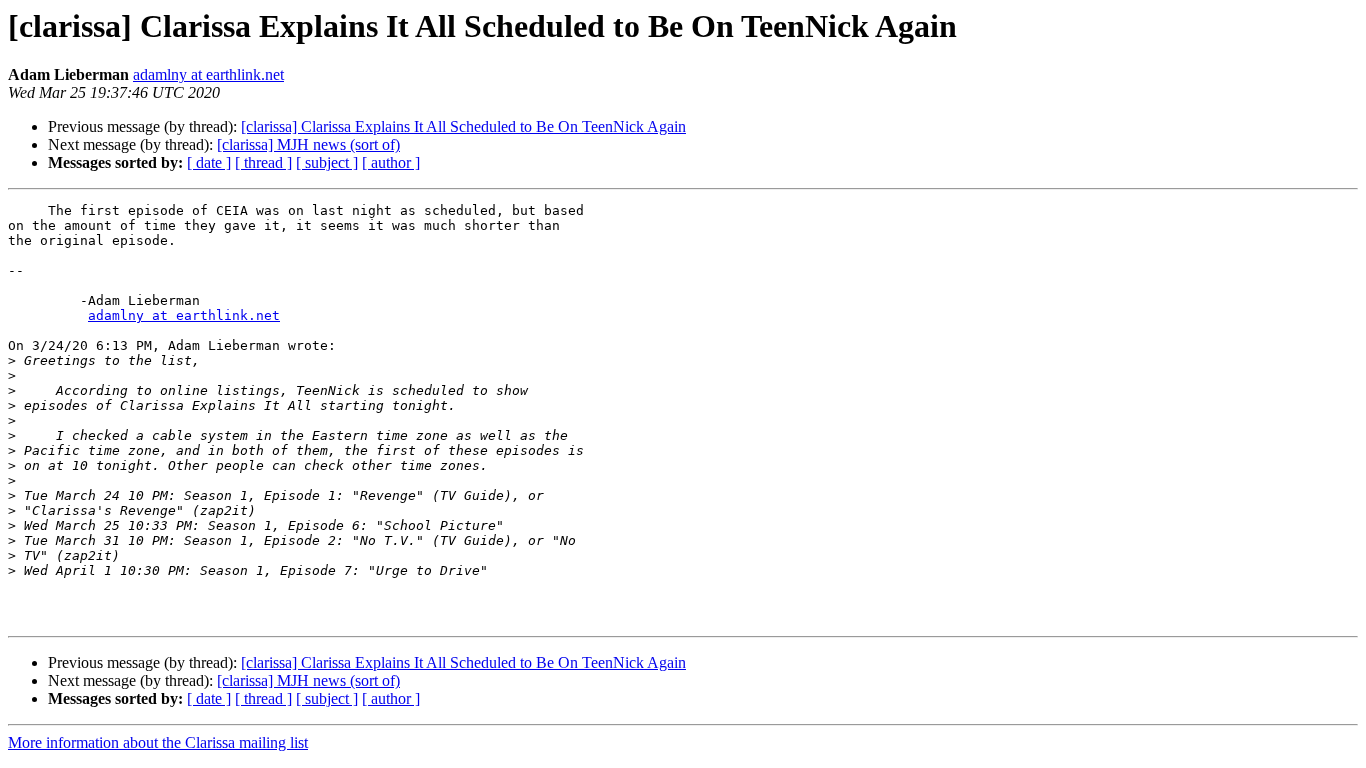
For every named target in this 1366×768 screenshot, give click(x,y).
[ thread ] (263, 162)
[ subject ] (327, 162)
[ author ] (391, 162)
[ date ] (209, 162)
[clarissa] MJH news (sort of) (308, 144)
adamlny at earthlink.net (208, 74)
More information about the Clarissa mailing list (158, 742)
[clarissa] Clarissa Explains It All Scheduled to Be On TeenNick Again (463, 126)
